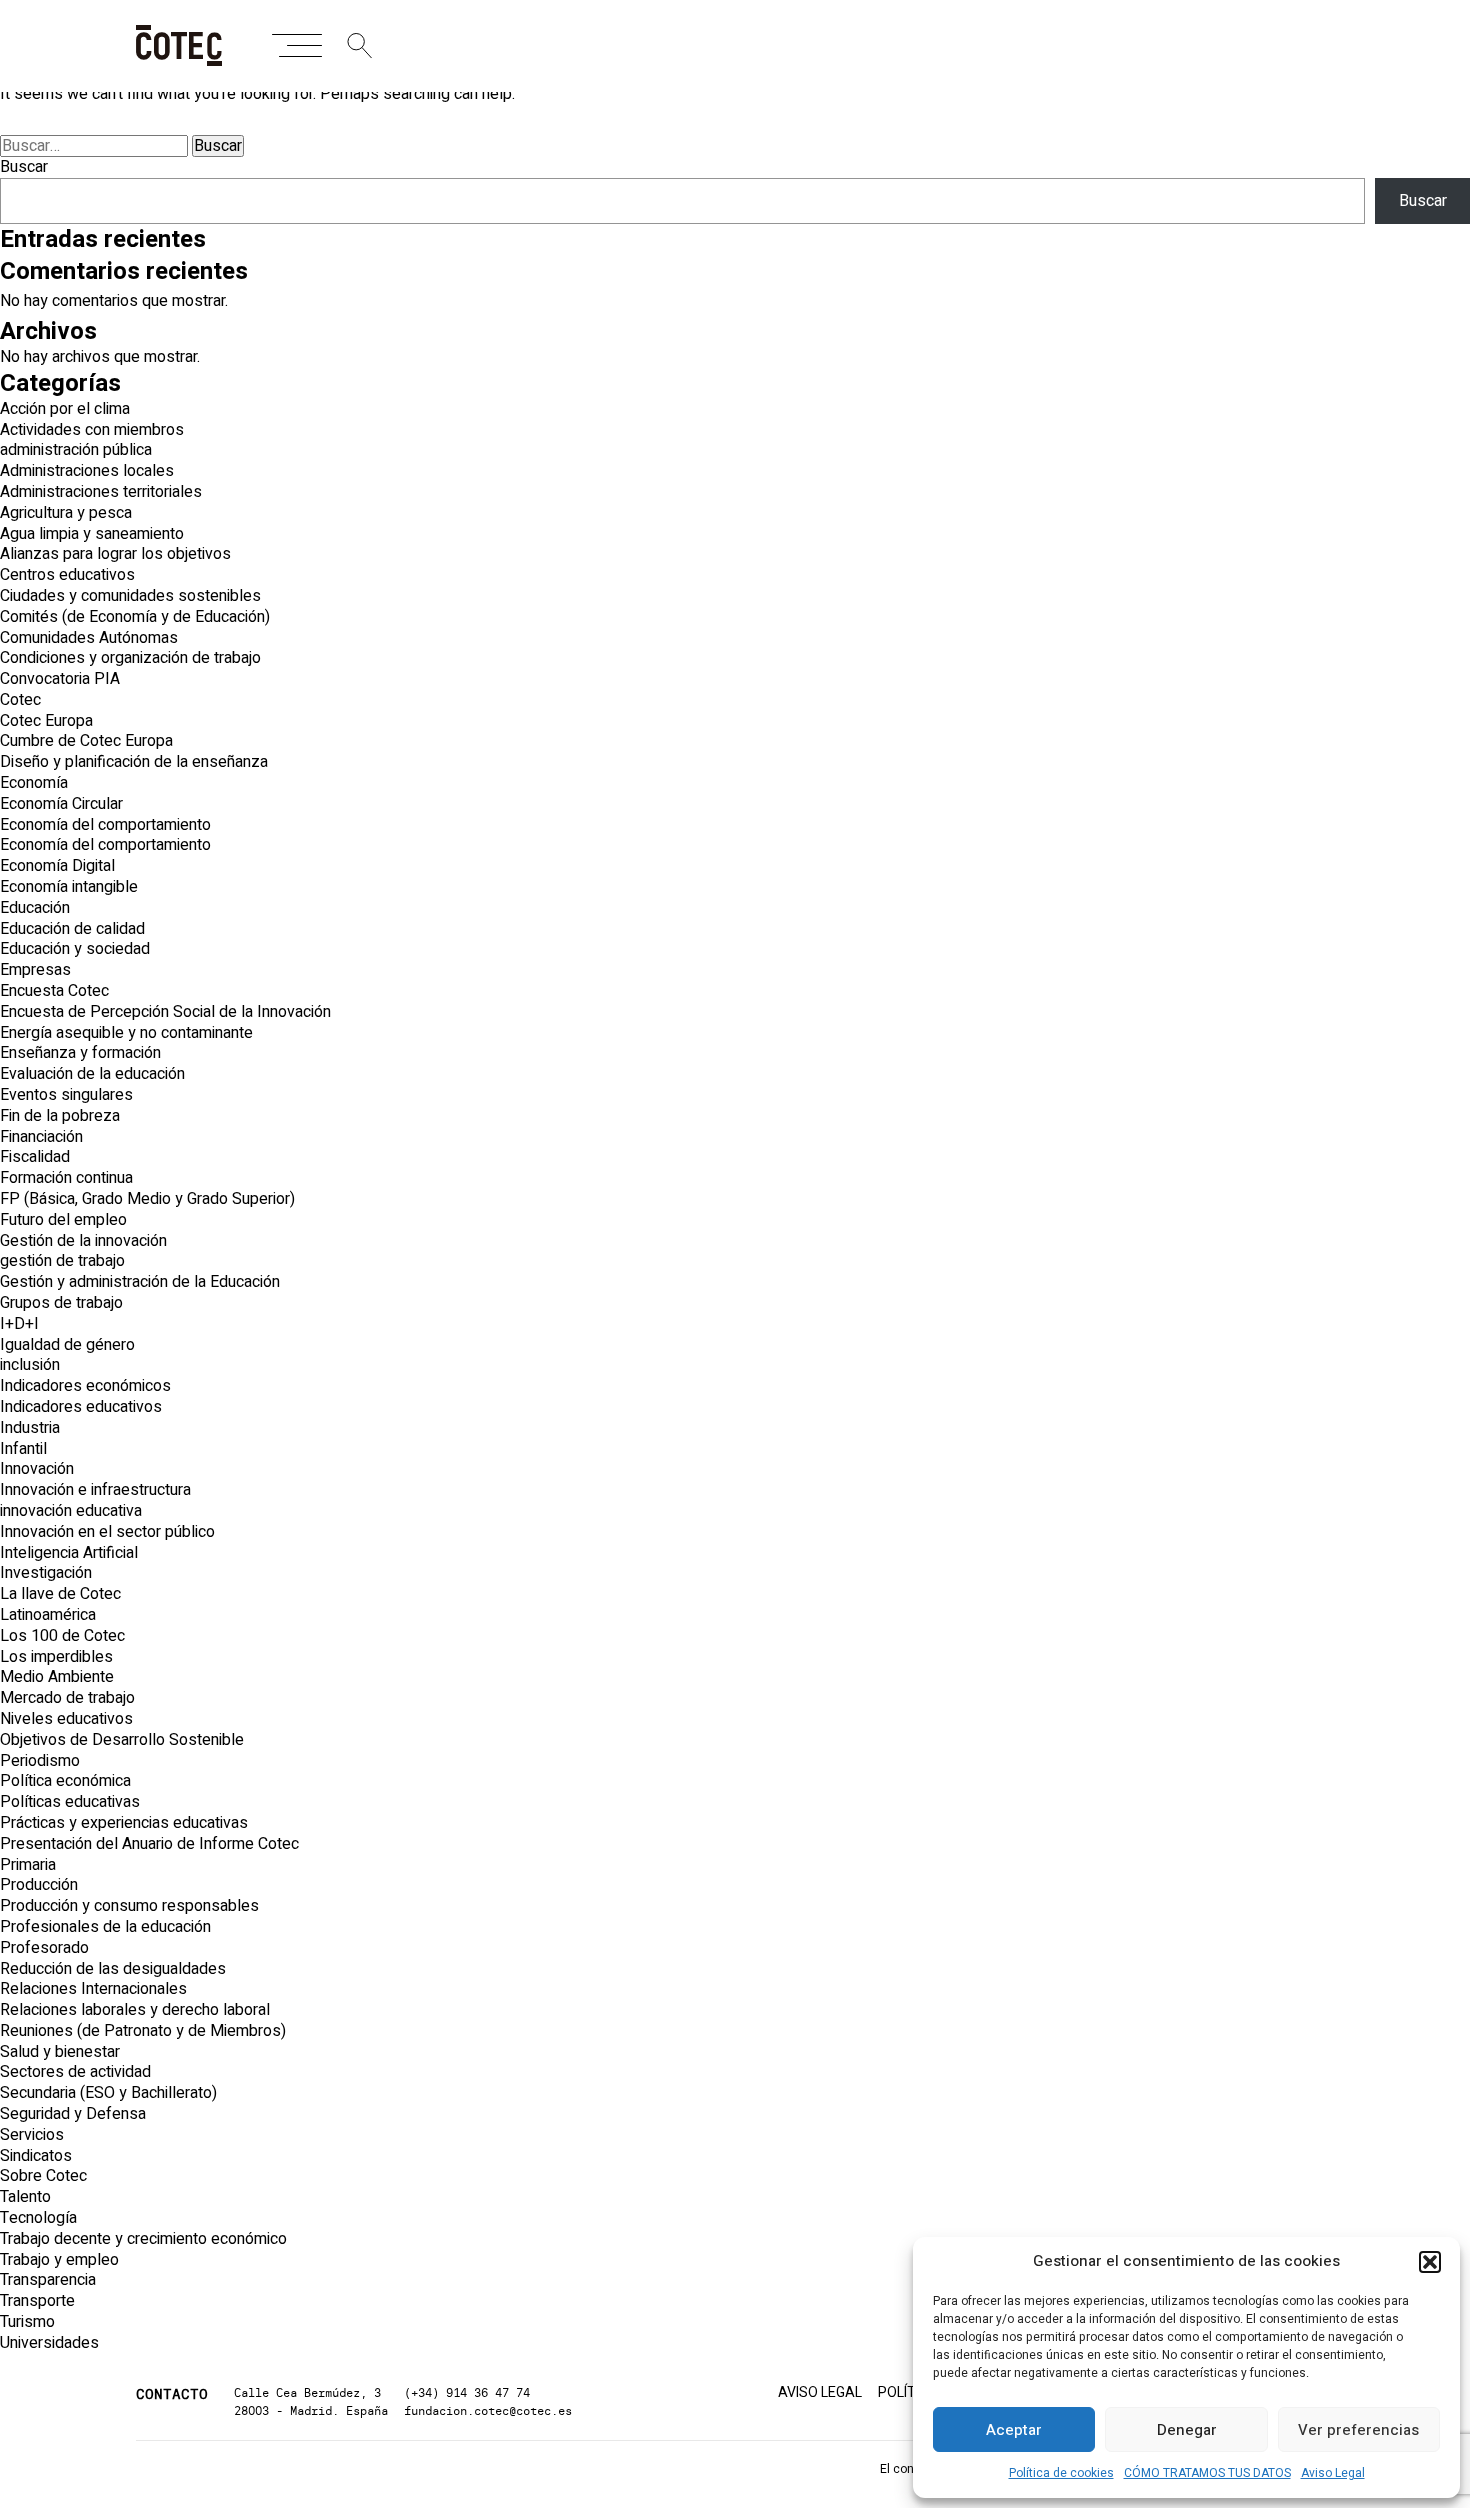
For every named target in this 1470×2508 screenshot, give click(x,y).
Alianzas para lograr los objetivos (115, 554)
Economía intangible (69, 887)
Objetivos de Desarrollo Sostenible (122, 1740)
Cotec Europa (46, 721)
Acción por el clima (65, 409)
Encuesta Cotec (54, 991)
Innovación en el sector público (107, 1532)
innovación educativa (71, 1511)
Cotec (20, 700)
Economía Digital (57, 866)
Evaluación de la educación (92, 1074)
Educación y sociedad (75, 949)
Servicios (32, 2135)
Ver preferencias (1358, 2430)
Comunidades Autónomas (89, 638)
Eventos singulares (66, 1095)
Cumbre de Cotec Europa (86, 741)
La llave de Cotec (60, 1594)
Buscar (24, 167)
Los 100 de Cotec (62, 1636)
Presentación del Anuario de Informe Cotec (149, 1844)
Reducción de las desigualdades (113, 1969)
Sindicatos (36, 2156)
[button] (1430, 2262)
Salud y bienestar (60, 2052)
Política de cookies (1061, 2473)
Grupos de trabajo (61, 1303)
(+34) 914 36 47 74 (467, 2392)
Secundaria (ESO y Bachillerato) (108, 2093)
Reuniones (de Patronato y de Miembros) (143, 2031)
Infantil (23, 1449)
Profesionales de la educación (105, 1927)
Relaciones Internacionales (93, 1989)
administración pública (76, 450)
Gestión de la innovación (83, 1241)
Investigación (46, 1573)
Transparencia (48, 2280)
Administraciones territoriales (101, 492)
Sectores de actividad (75, 2072)
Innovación (37, 1469)
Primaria (28, 1865)
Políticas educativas (70, 1802)
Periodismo (40, 1761)
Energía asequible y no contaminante (126, 1033)
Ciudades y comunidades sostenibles (130, 596)
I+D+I (19, 1324)
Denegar (1187, 2430)
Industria (30, 1428)
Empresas (35, 970)
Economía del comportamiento (105, 825)
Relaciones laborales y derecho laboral (135, 2010)
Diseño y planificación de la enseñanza (134, 762)
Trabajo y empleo (59, 2260)
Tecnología (38, 2218)
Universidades (49, 2343)
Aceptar (1014, 2430)
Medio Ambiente (57, 1677)
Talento (25, 2197)
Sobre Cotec (43, 2176)
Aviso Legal (1333, 2473)
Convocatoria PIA (60, 679)
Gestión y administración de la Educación (140, 1282)
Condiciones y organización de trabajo (130, 658)
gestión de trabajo (62, 1261)
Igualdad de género (67, 1345)
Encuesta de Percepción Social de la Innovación (165, 1012)
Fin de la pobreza (60, 1116)
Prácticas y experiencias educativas (124, 1823)
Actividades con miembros (92, 430)
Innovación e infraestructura (95, 1490)
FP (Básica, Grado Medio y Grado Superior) (147, 1199)
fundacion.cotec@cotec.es (488, 2410)
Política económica (65, 1781)
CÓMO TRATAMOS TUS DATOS (1207, 2473)
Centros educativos (67, 575)
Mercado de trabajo (67, 1698)
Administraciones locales (87, 471)
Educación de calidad (72, 929)
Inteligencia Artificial (69, 1553)
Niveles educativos (66, 1719)
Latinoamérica (48, 1615)
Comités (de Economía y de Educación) (135, 617)
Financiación (41, 1137)
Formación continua (66, 1178)
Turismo (27, 2322)
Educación (35, 908)
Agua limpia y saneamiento (92, 534)
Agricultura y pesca (66, 513)
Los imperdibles (56, 1657)
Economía (34, 783)
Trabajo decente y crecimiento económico (143, 2239)
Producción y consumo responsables (129, 1906)
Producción (39, 1885)
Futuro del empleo (63, 1220)
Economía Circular (61, 804)
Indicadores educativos (81, 1407)
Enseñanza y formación (80, 1053)
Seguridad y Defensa (73, 2114)
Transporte (37, 2301)
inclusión (30, 1365)
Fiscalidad (35, 1157)
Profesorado (44, 1948)
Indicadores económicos (85, 1386)
